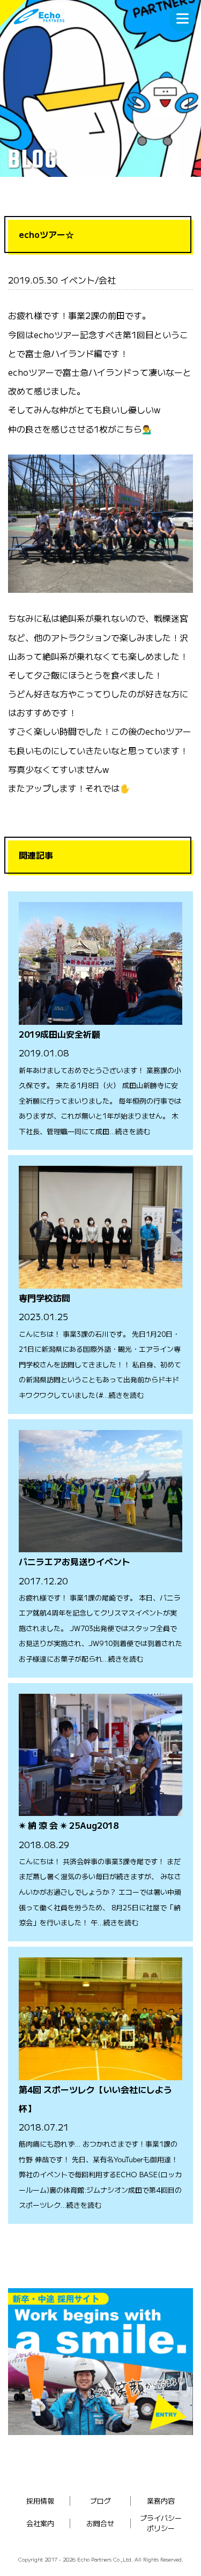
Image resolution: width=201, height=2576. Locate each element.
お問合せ (100, 2523)
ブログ (100, 2501)
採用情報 (40, 2501)
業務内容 (161, 2501)
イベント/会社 (88, 280)
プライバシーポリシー (161, 2523)
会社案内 (40, 2523)
